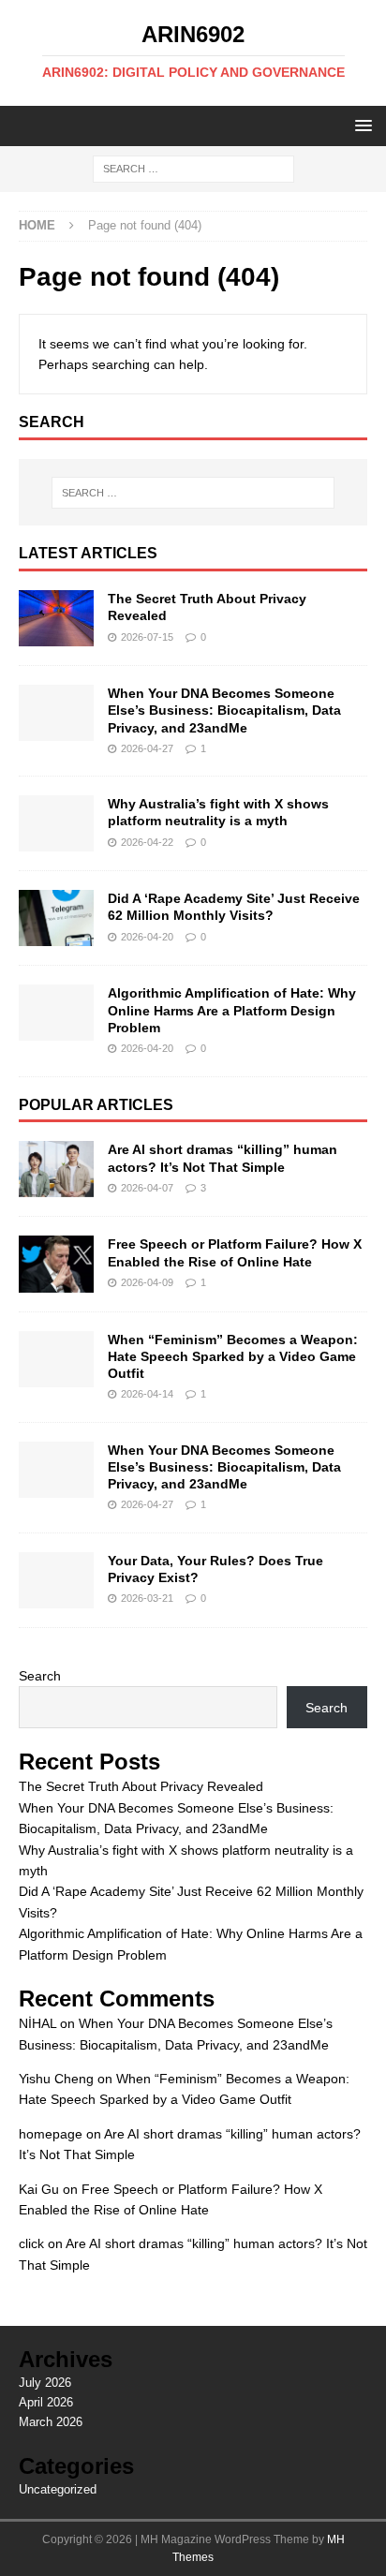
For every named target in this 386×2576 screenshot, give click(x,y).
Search (40, 1676)
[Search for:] (193, 169)
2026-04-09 (147, 1282)
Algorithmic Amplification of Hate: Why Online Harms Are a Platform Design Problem (232, 1010)
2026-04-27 (147, 748)
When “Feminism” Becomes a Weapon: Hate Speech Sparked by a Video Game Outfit (233, 1356)
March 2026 (51, 2422)
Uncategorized (58, 2489)
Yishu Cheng (56, 2079)
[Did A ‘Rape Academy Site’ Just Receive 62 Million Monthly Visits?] (56, 918)
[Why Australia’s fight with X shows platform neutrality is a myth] (56, 823)
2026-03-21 (147, 1598)
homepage (51, 2134)
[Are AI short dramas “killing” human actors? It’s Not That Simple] (56, 1169)
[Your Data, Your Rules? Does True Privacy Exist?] (56, 1580)
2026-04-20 (147, 937)
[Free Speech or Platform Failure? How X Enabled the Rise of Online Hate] (56, 1264)
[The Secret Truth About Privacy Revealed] (56, 618)
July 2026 (45, 2383)
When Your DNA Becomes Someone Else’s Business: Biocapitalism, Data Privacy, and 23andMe (224, 710)
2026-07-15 (147, 637)
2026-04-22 (147, 842)
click (31, 2243)
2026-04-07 (147, 1188)
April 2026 (46, 2402)
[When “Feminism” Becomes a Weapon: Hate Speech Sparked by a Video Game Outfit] (56, 1359)
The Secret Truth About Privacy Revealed (141, 1786)
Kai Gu (39, 2189)
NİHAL (37, 2023)
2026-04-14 (147, 1394)
